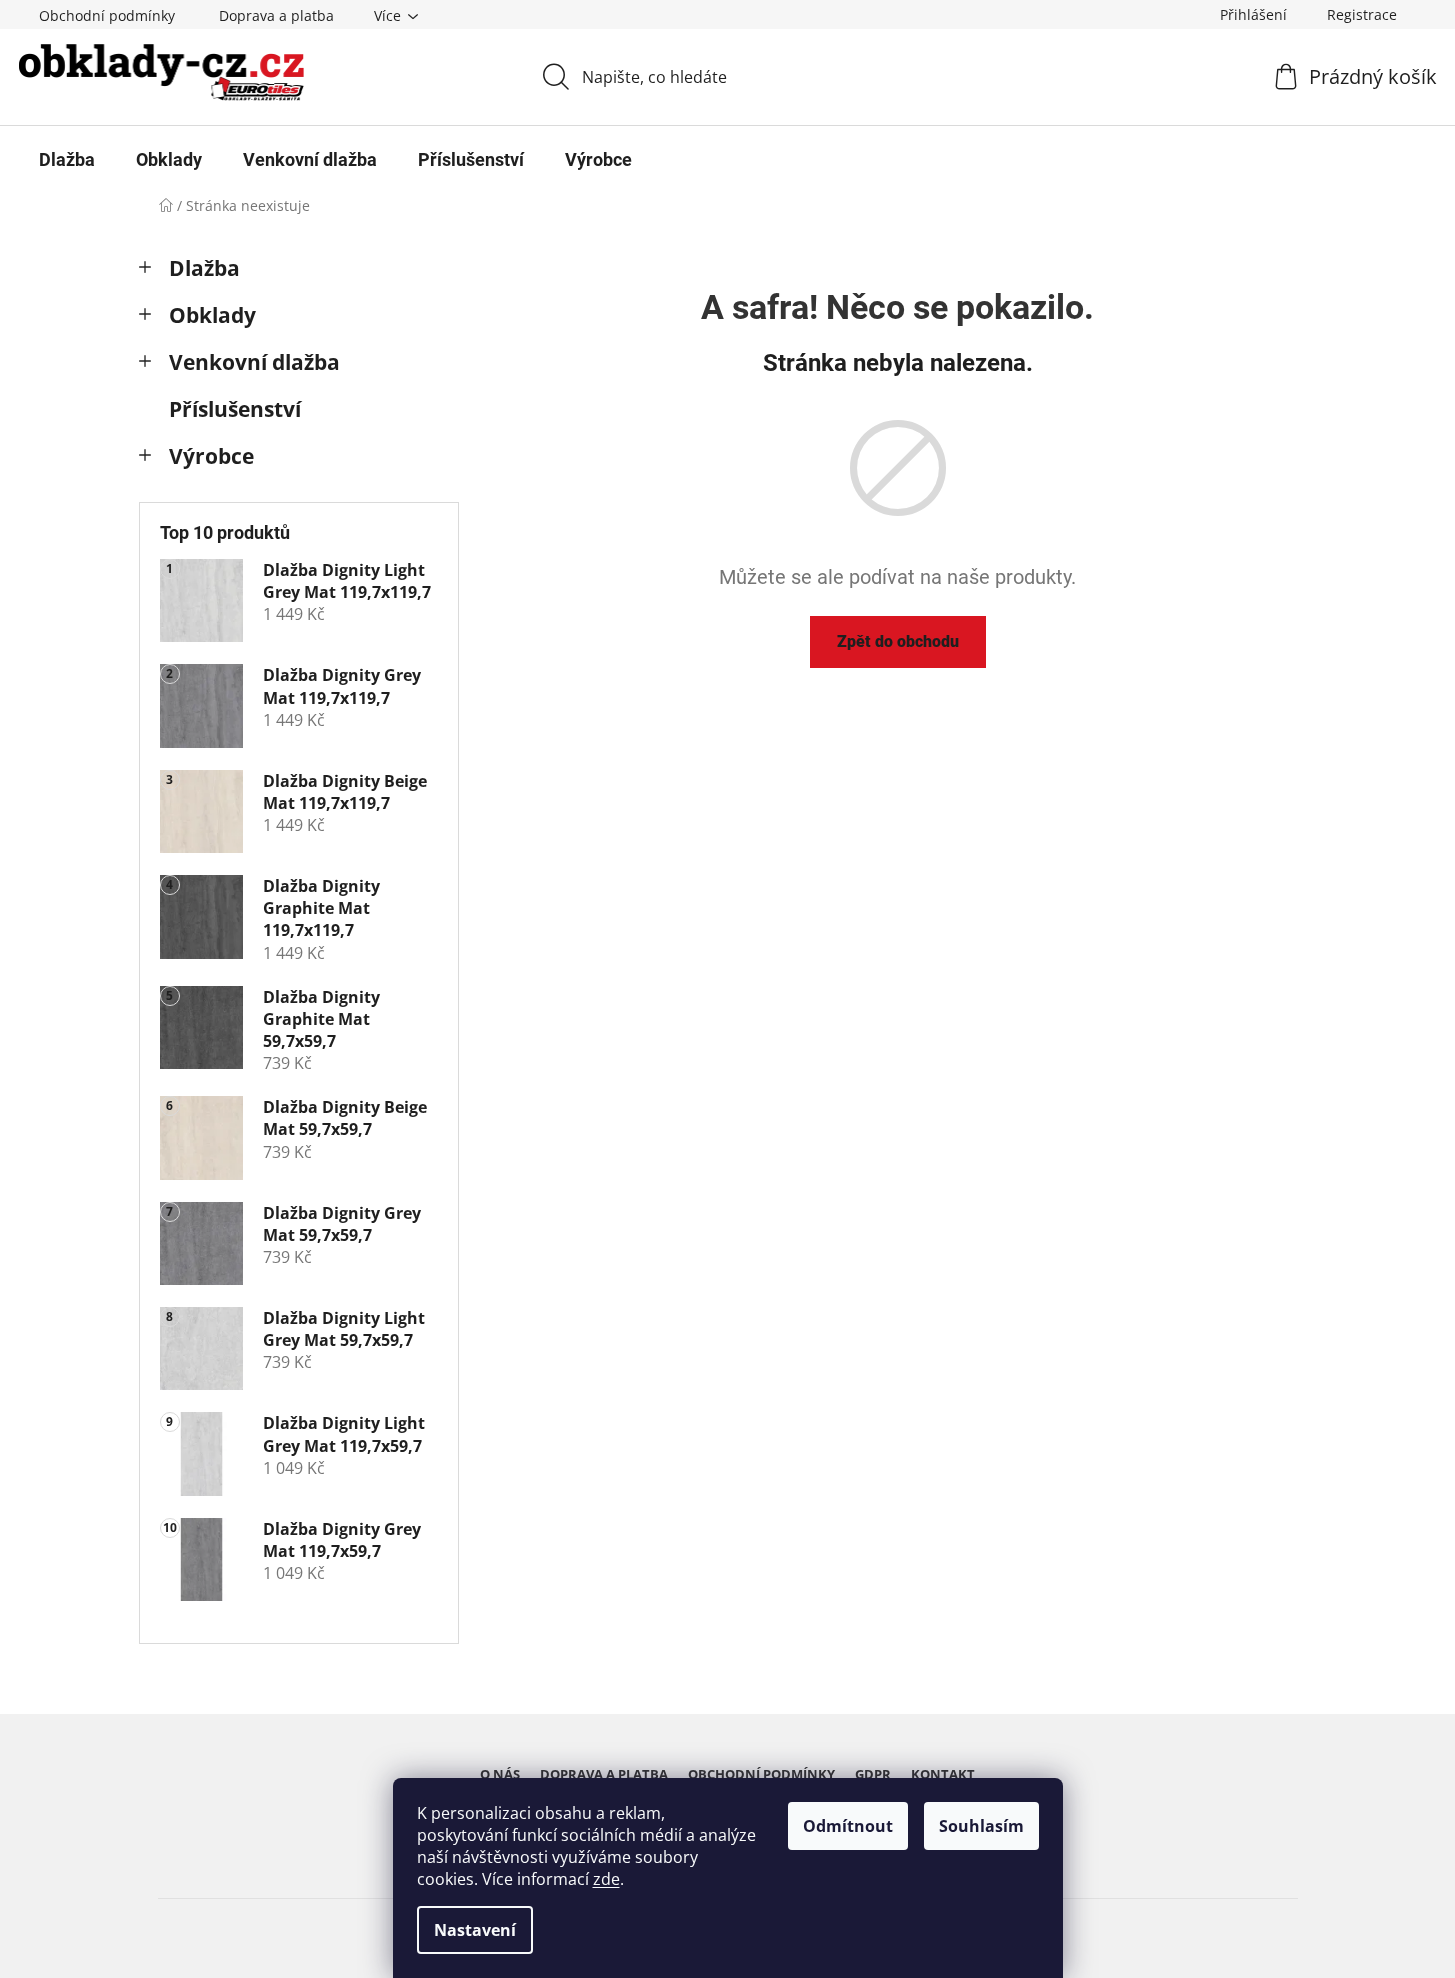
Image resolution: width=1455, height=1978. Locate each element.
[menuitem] (67, 160)
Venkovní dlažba (254, 362)
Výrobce (211, 456)
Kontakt (943, 1774)
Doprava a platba (276, 15)
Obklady (212, 315)
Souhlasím (981, 1826)
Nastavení (475, 1930)
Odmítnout (848, 1826)
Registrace (1362, 14)
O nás (500, 1774)
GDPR (873, 1774)
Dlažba (204, 268)
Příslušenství (235, 409)
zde (606, 1879)
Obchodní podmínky (107, 15)
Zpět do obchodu (898, 641)
